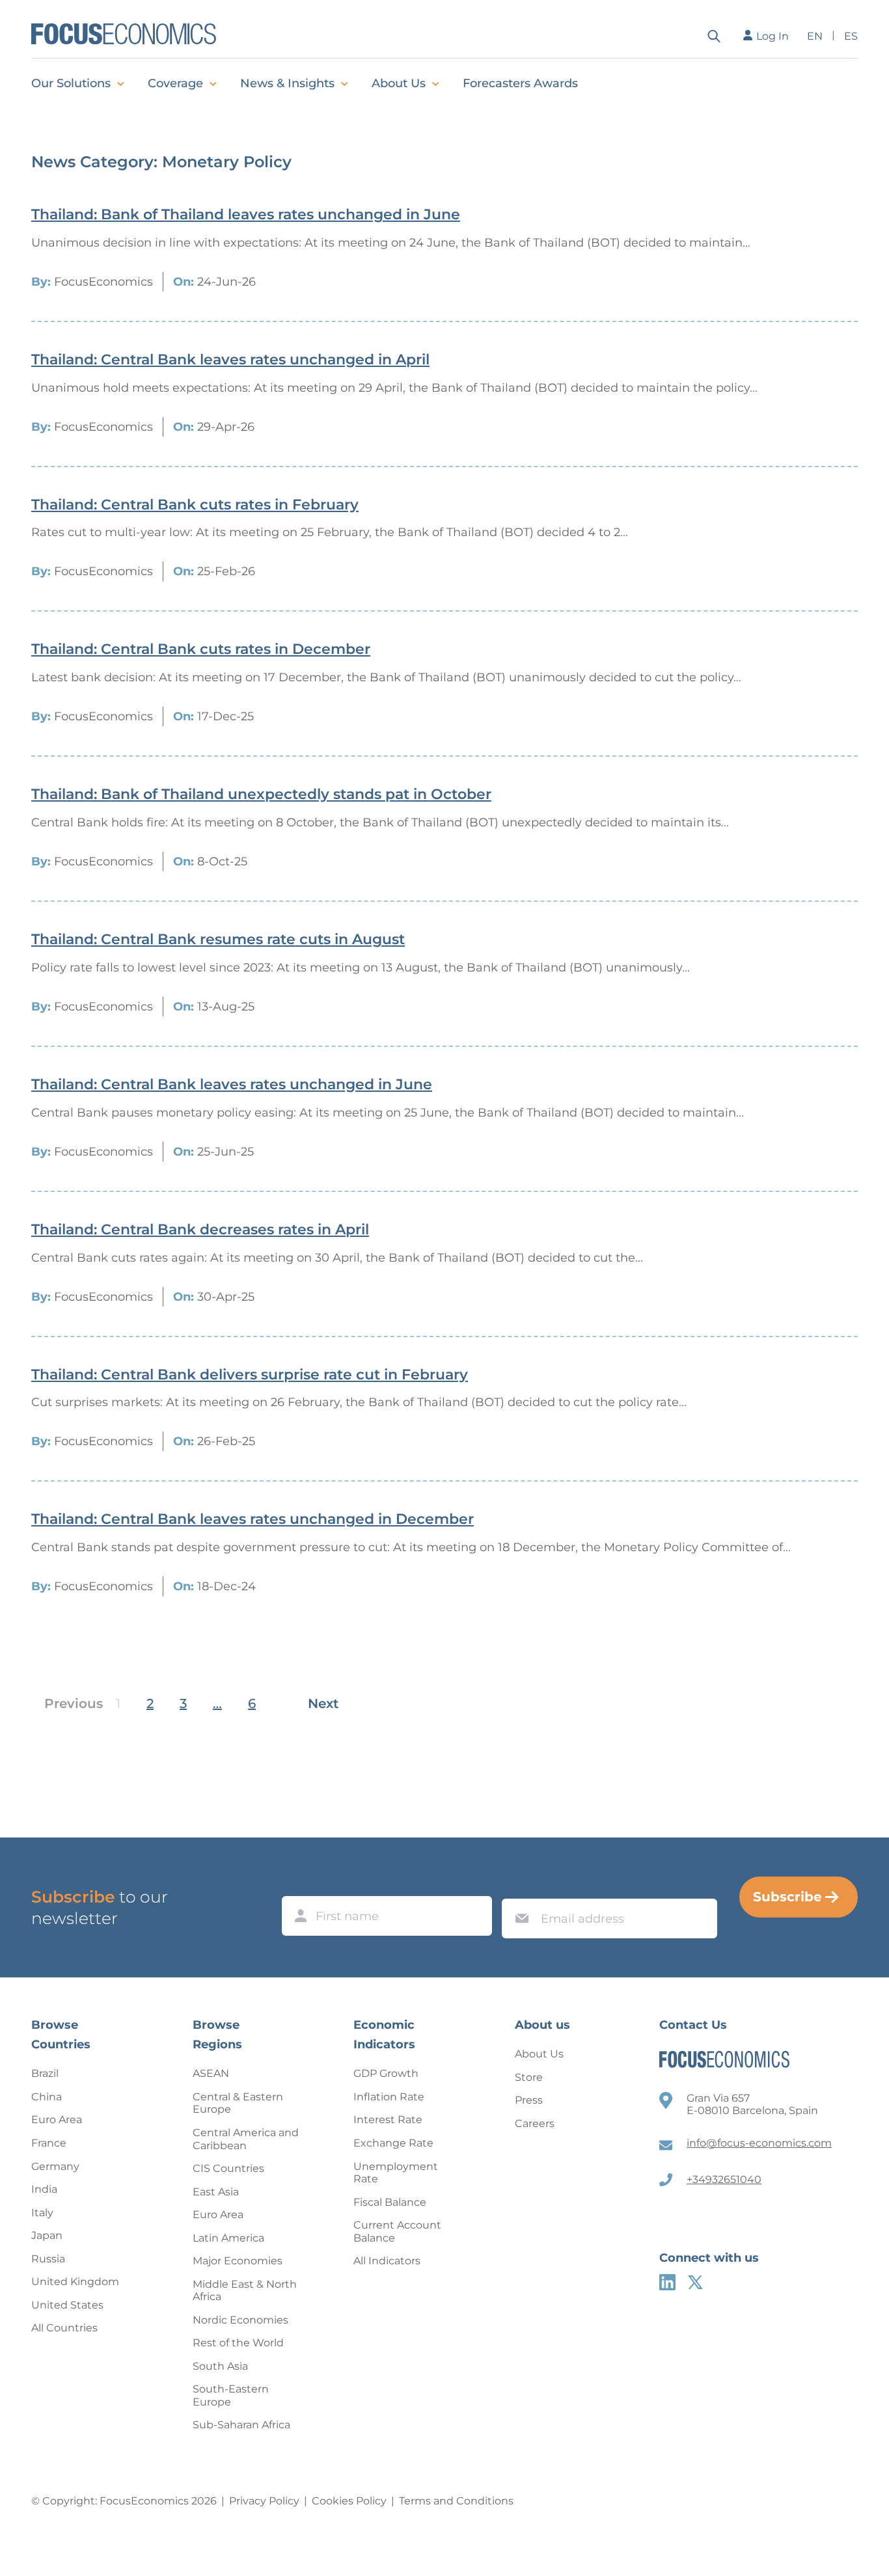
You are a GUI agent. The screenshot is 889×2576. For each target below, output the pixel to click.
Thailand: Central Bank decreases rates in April (200, 1230)
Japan (47, 2235)
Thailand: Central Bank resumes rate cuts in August (218, 940)
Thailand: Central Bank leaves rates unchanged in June (232, 1085)
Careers (535, 2123)
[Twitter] (695, 2282)
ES (851, 36)
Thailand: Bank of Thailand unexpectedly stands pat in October (261, 794)
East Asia (216, 2192)
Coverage (175, 83)
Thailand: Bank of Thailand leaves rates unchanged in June (246, 215)
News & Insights (287, 83)
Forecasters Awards (520, 83)
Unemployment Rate (396, 2173)
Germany (55, 2166)
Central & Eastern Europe (238, 2103)
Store (529, 2077)
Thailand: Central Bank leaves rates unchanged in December (253, 1519)
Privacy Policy (264, 2501)
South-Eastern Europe (231, 2395)
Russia (48, 2259)
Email (519, 1886)
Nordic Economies (240, 2320)
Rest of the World (238, 2343)
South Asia (220, 2366)
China (47, 2097)
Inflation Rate (389, 2097)
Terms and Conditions (456, 2501)
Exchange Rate (393, 2143)
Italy (42, 2213)
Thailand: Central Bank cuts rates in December (201, 649)
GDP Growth (386, 2073)
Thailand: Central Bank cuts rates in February (195, 505)
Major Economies (238, 2261)
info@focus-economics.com (759, 2143)
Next (323, 1703)
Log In (773, 36)
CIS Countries (228, 2168)
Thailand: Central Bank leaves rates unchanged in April (230, 360)
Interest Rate (388, 2120)
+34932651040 (724, 2179)
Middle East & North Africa (245, 2291)
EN (815, 36)
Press (529, 2100)
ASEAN (211, 2073)
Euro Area (57, 2120)
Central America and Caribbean (246, 2139)
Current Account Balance (397, 2231)
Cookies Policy (349, 2501)
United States (67, 2305)
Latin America (228, 2238)
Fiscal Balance (390, 2202)
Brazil (45, 2073)
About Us (399, 83)
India (44, 2189)
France (49, 2143)
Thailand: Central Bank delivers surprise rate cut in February (250, 1375)
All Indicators (387, 2261)
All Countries (64, 2328)
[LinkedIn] (667, 2282)
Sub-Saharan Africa (241, 2425)
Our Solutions (71, 83)
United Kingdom (75, 2282)
